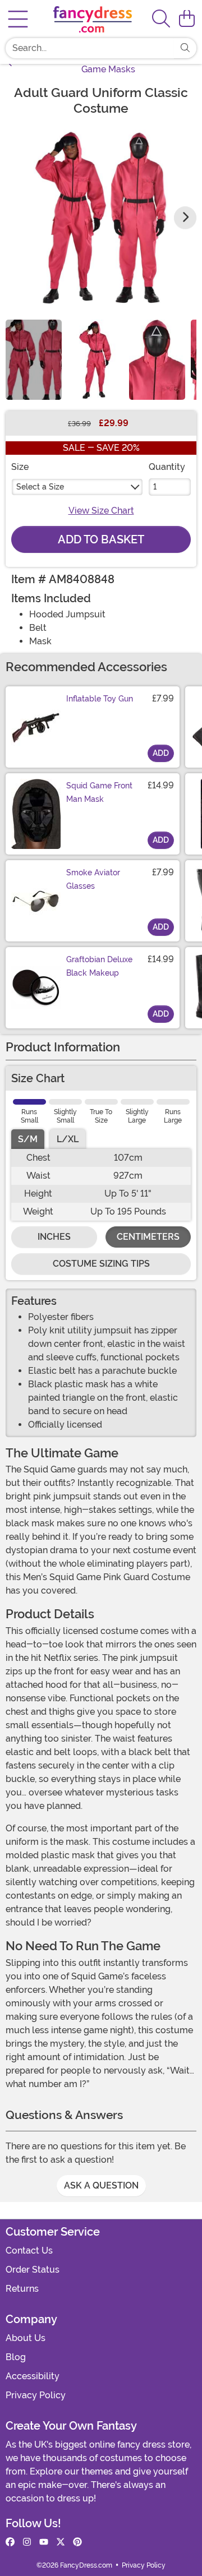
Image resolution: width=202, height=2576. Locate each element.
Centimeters (148, 1237)
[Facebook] (10, 2542)
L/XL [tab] (68, 1139)
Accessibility (33, 2376)
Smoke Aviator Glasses (93, 879)
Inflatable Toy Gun (100, 699)
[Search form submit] (185, 48)
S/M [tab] (28, 1139)
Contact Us (29, 2250)
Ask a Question (101, 2185)
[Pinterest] (77, 2542)
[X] (61, 2542)
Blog (16, 2357)
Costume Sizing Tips (101, 1264)
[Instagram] (27, 2542)
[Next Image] (185, 218)
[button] (187, 19)
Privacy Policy (36, 2395)
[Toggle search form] (161, 19)
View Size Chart (101, 511)
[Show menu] (18, 19)
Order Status (33, 2270)
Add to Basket (101, 539)
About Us (26, 2338)
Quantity (167, 467)
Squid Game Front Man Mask (99, 792)
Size (20, 467)
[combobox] (90, 48)
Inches (54, 1237)
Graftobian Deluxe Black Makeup (99, 966)
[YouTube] (44, 2542)
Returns (22, 2289)
